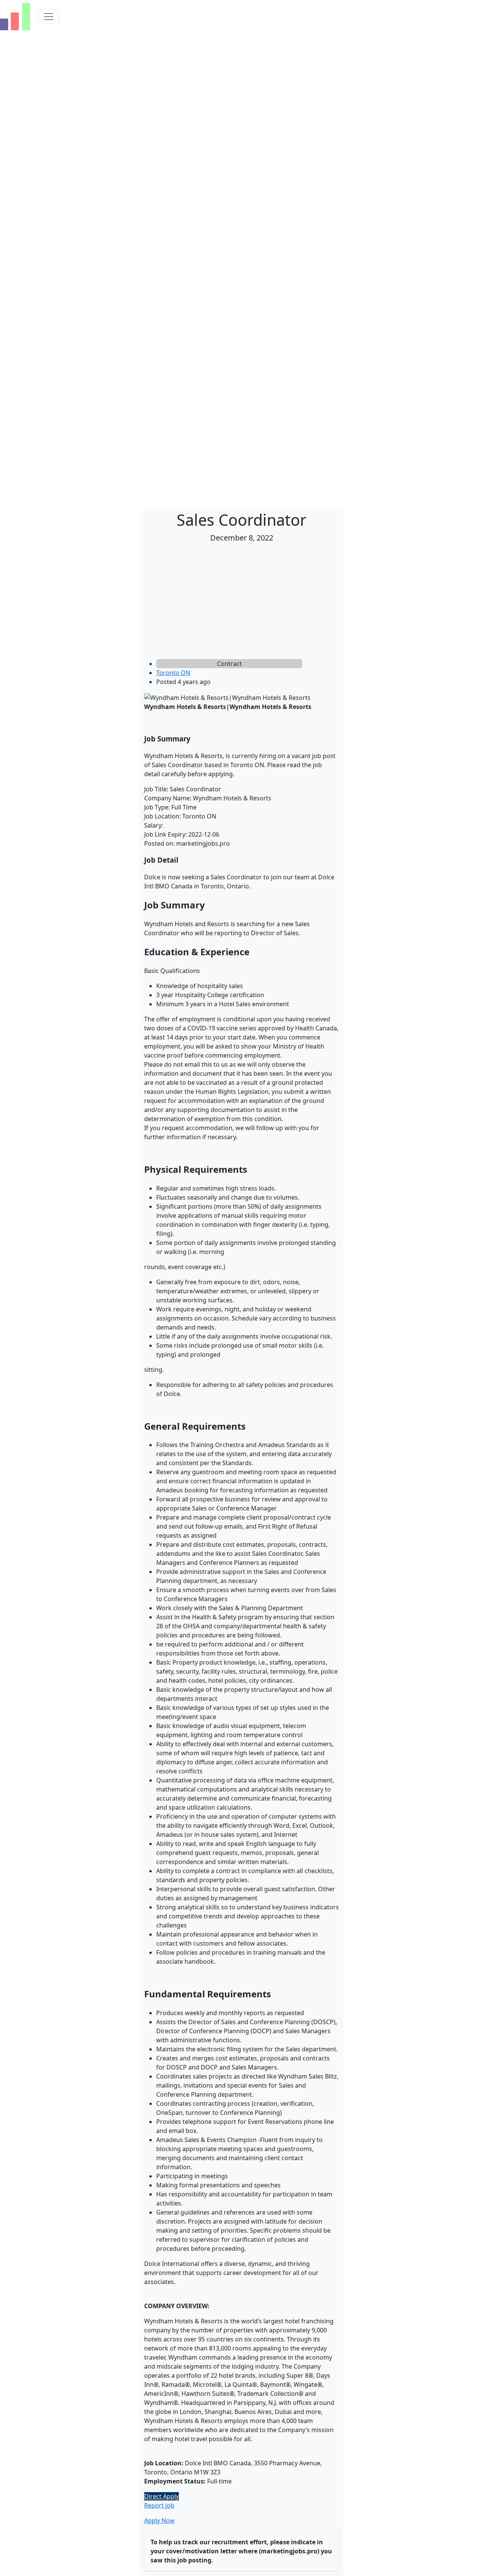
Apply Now (159, 2520)
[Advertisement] (241, 602)
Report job (159, 2505)
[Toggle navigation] (49, 17)
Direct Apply (162, 2496)
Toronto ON (173, 673)
